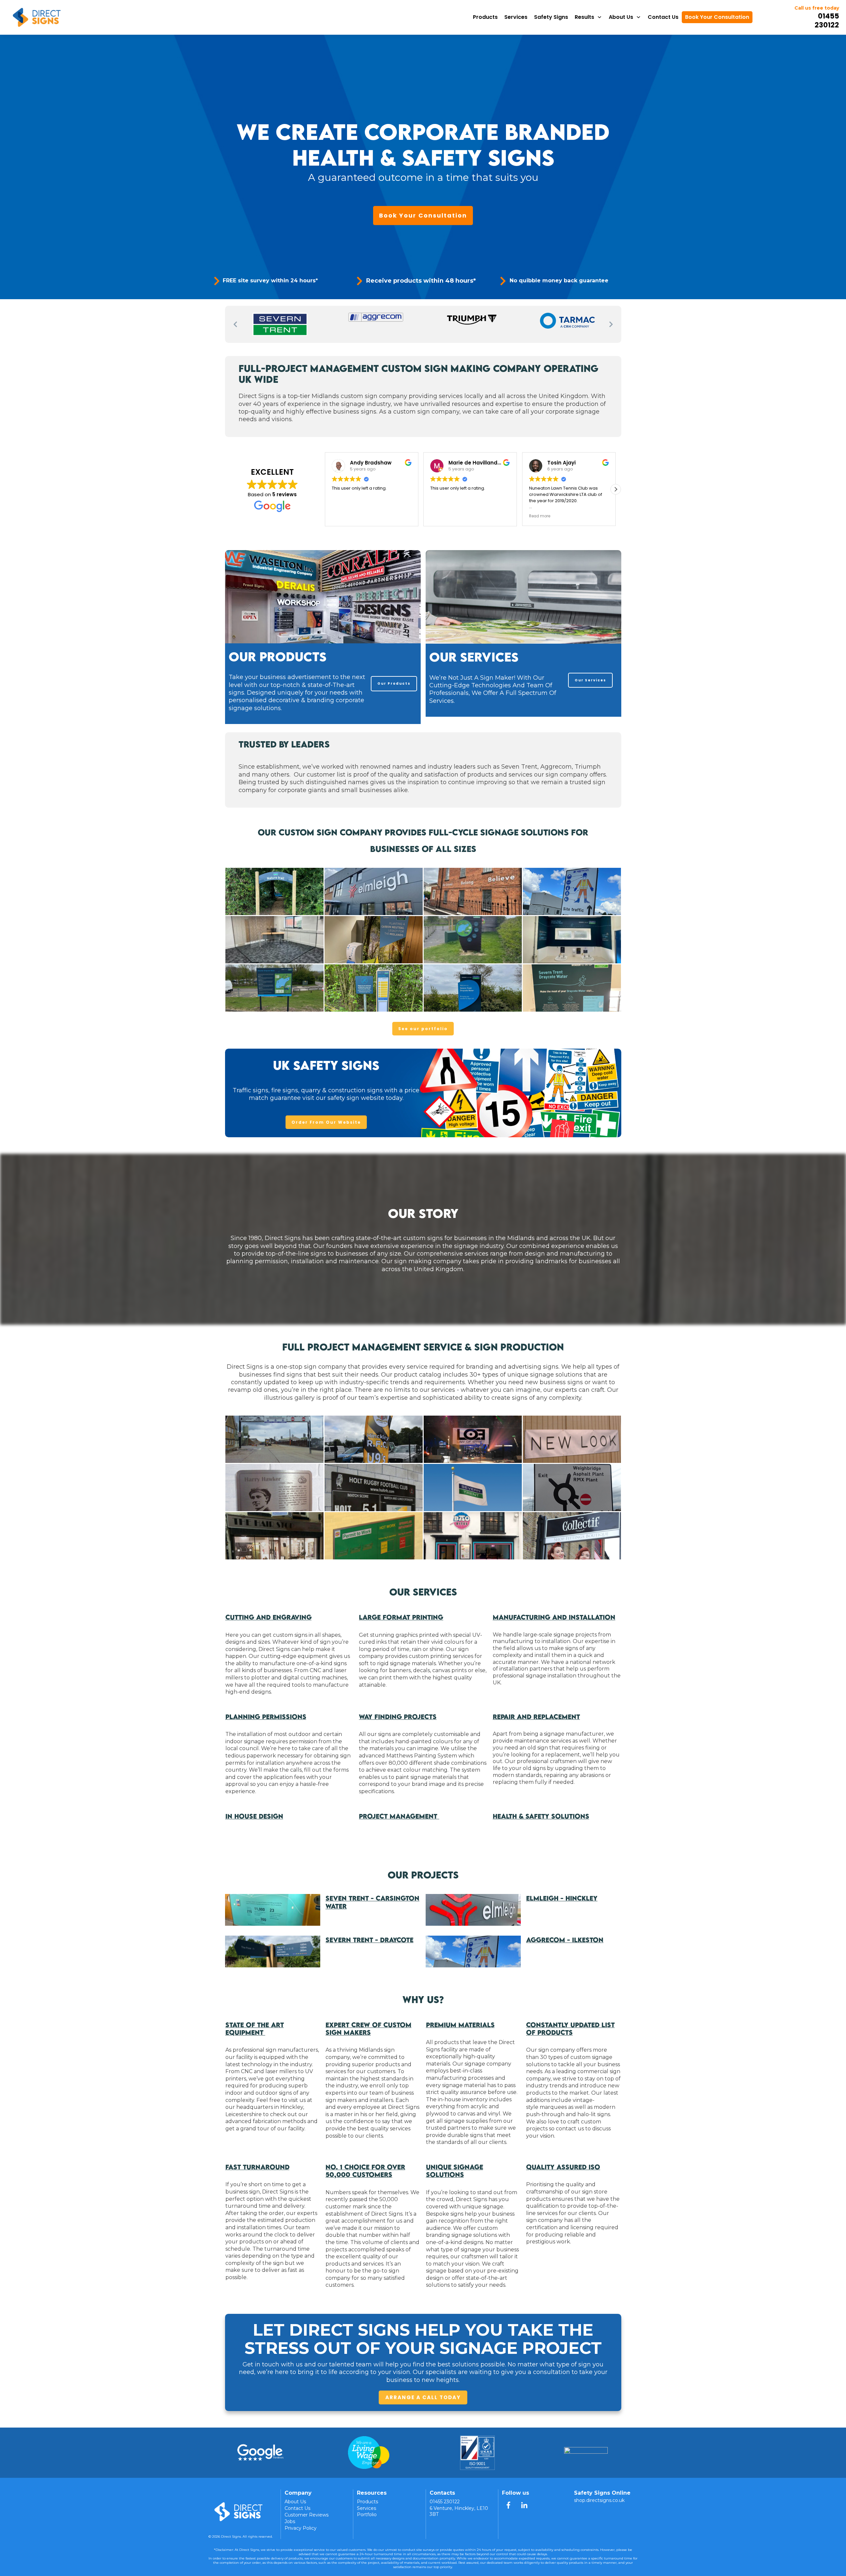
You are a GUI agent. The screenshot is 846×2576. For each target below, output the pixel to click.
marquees (553, 2107)
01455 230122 (827, 20)
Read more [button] (441, 516)
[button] (616, 489)
